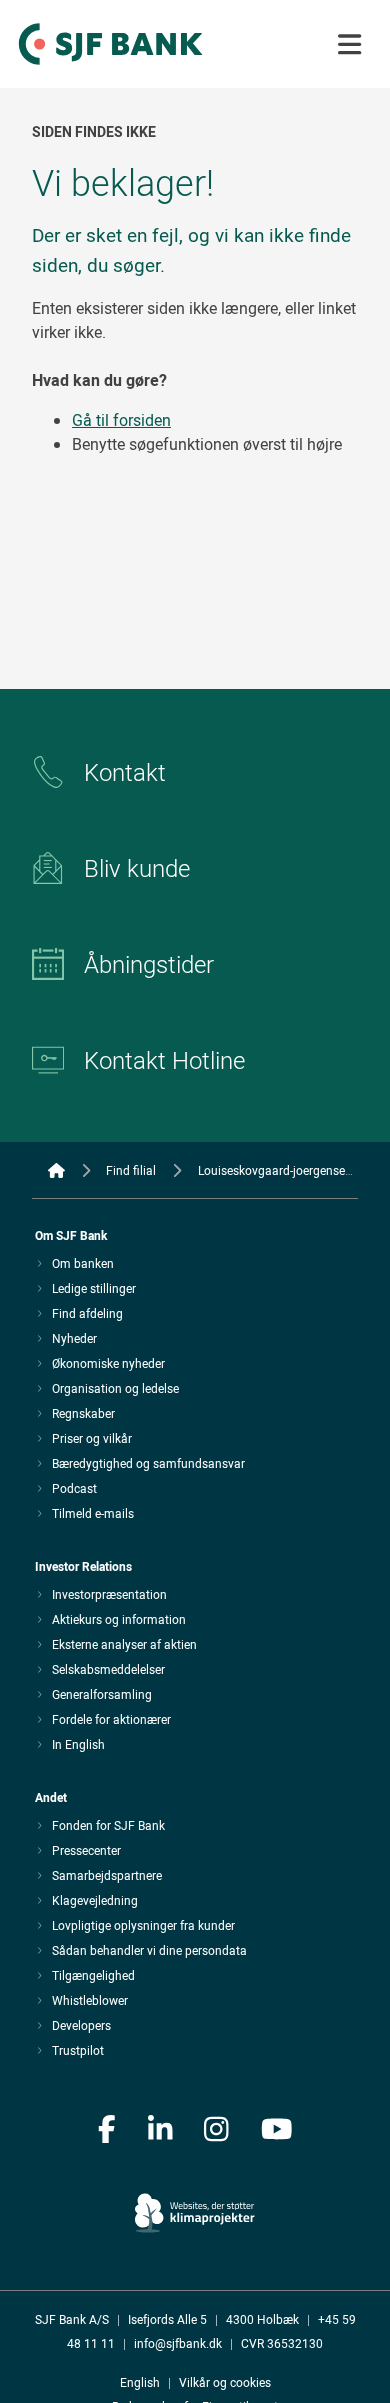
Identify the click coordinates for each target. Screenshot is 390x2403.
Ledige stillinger (94, 1288)
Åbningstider (149, 964)
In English (78, 1744)
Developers (81, 2025)
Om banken (83, 1263)
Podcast (74, 1488)
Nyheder (74, 1338)
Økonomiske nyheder (108, 1363)
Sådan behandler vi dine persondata (149, 1950)
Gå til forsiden (121, 420)
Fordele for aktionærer (111, 1719)
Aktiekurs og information (119, 1619)
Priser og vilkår (92, 1438)
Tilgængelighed (93, 1975)
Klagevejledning (95, 1900)
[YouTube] (277, 2131)
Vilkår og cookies (225, 2382)
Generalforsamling (102, 1694)
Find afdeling (87, 1313)
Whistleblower (90, 2000)
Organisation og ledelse (115, 1388)
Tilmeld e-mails (93, 1513)
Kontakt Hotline (164, 1060)
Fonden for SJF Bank (108, 1825)
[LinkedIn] (160, 2131)
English (140, 2382)
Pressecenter (86, 1850)
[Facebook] (107, 2131)
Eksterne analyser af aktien (124, 1644)
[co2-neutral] (195, 2200)
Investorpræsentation (109, 1594)
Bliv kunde (137, 868)
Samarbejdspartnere (107, 1875)
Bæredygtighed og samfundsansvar (148, 1463)
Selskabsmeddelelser (108, 1669)
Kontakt (125, 772)
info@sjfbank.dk (178, 2343)
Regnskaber (83, 1413)
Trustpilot (78, 2050)
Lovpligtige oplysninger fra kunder (143, 1925)
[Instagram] (216, 2131)
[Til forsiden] (110, 66)
